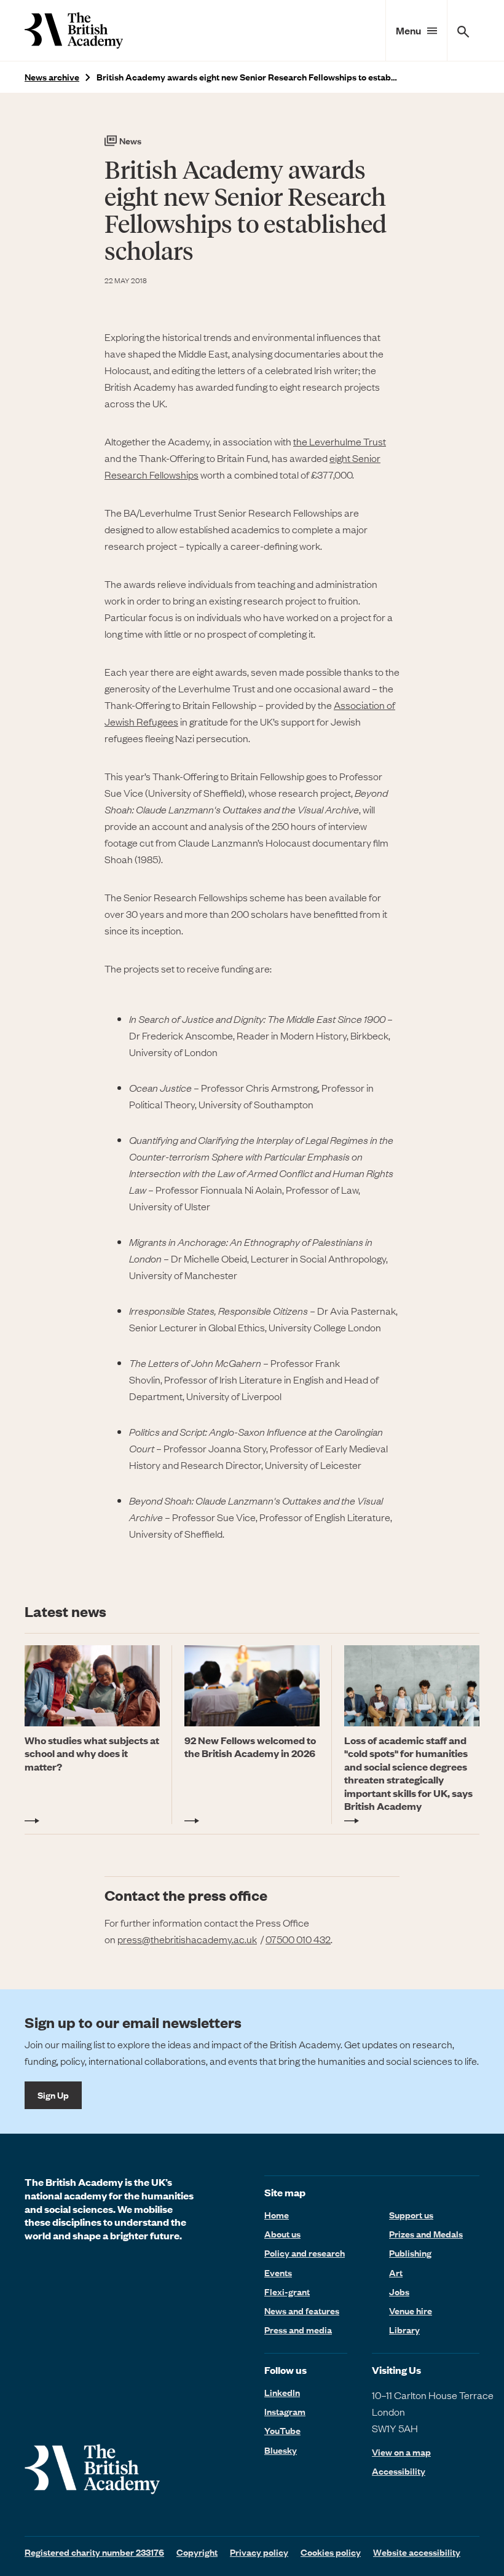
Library (404, 2330)
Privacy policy (259, 2552)
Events (278, 2273)
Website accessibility (417, 2552)
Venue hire (411, 2311)
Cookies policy (331, 2552)
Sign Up (53, 2095)
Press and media (298, 2330)
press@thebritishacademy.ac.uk (187, 1939)
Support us (411, 2215)
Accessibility (399, 2471)
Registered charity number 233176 (94, 2552)
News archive (52, 77)
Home (277, 2215)
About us (282, 2234)
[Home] (74, 30)
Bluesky (281, 2450)
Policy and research (305, 2253)
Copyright (197, 2552)
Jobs (399, 2292)
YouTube (282, 2430)
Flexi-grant (287, 2292)
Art (396, 2273)
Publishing (410, 2253)
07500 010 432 (298, 1939)
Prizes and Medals (426, 2234)
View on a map (401, 2452)
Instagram (285, 2411)
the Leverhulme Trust (340, 441)
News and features (302, 2311)
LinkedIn (282, 2392)
